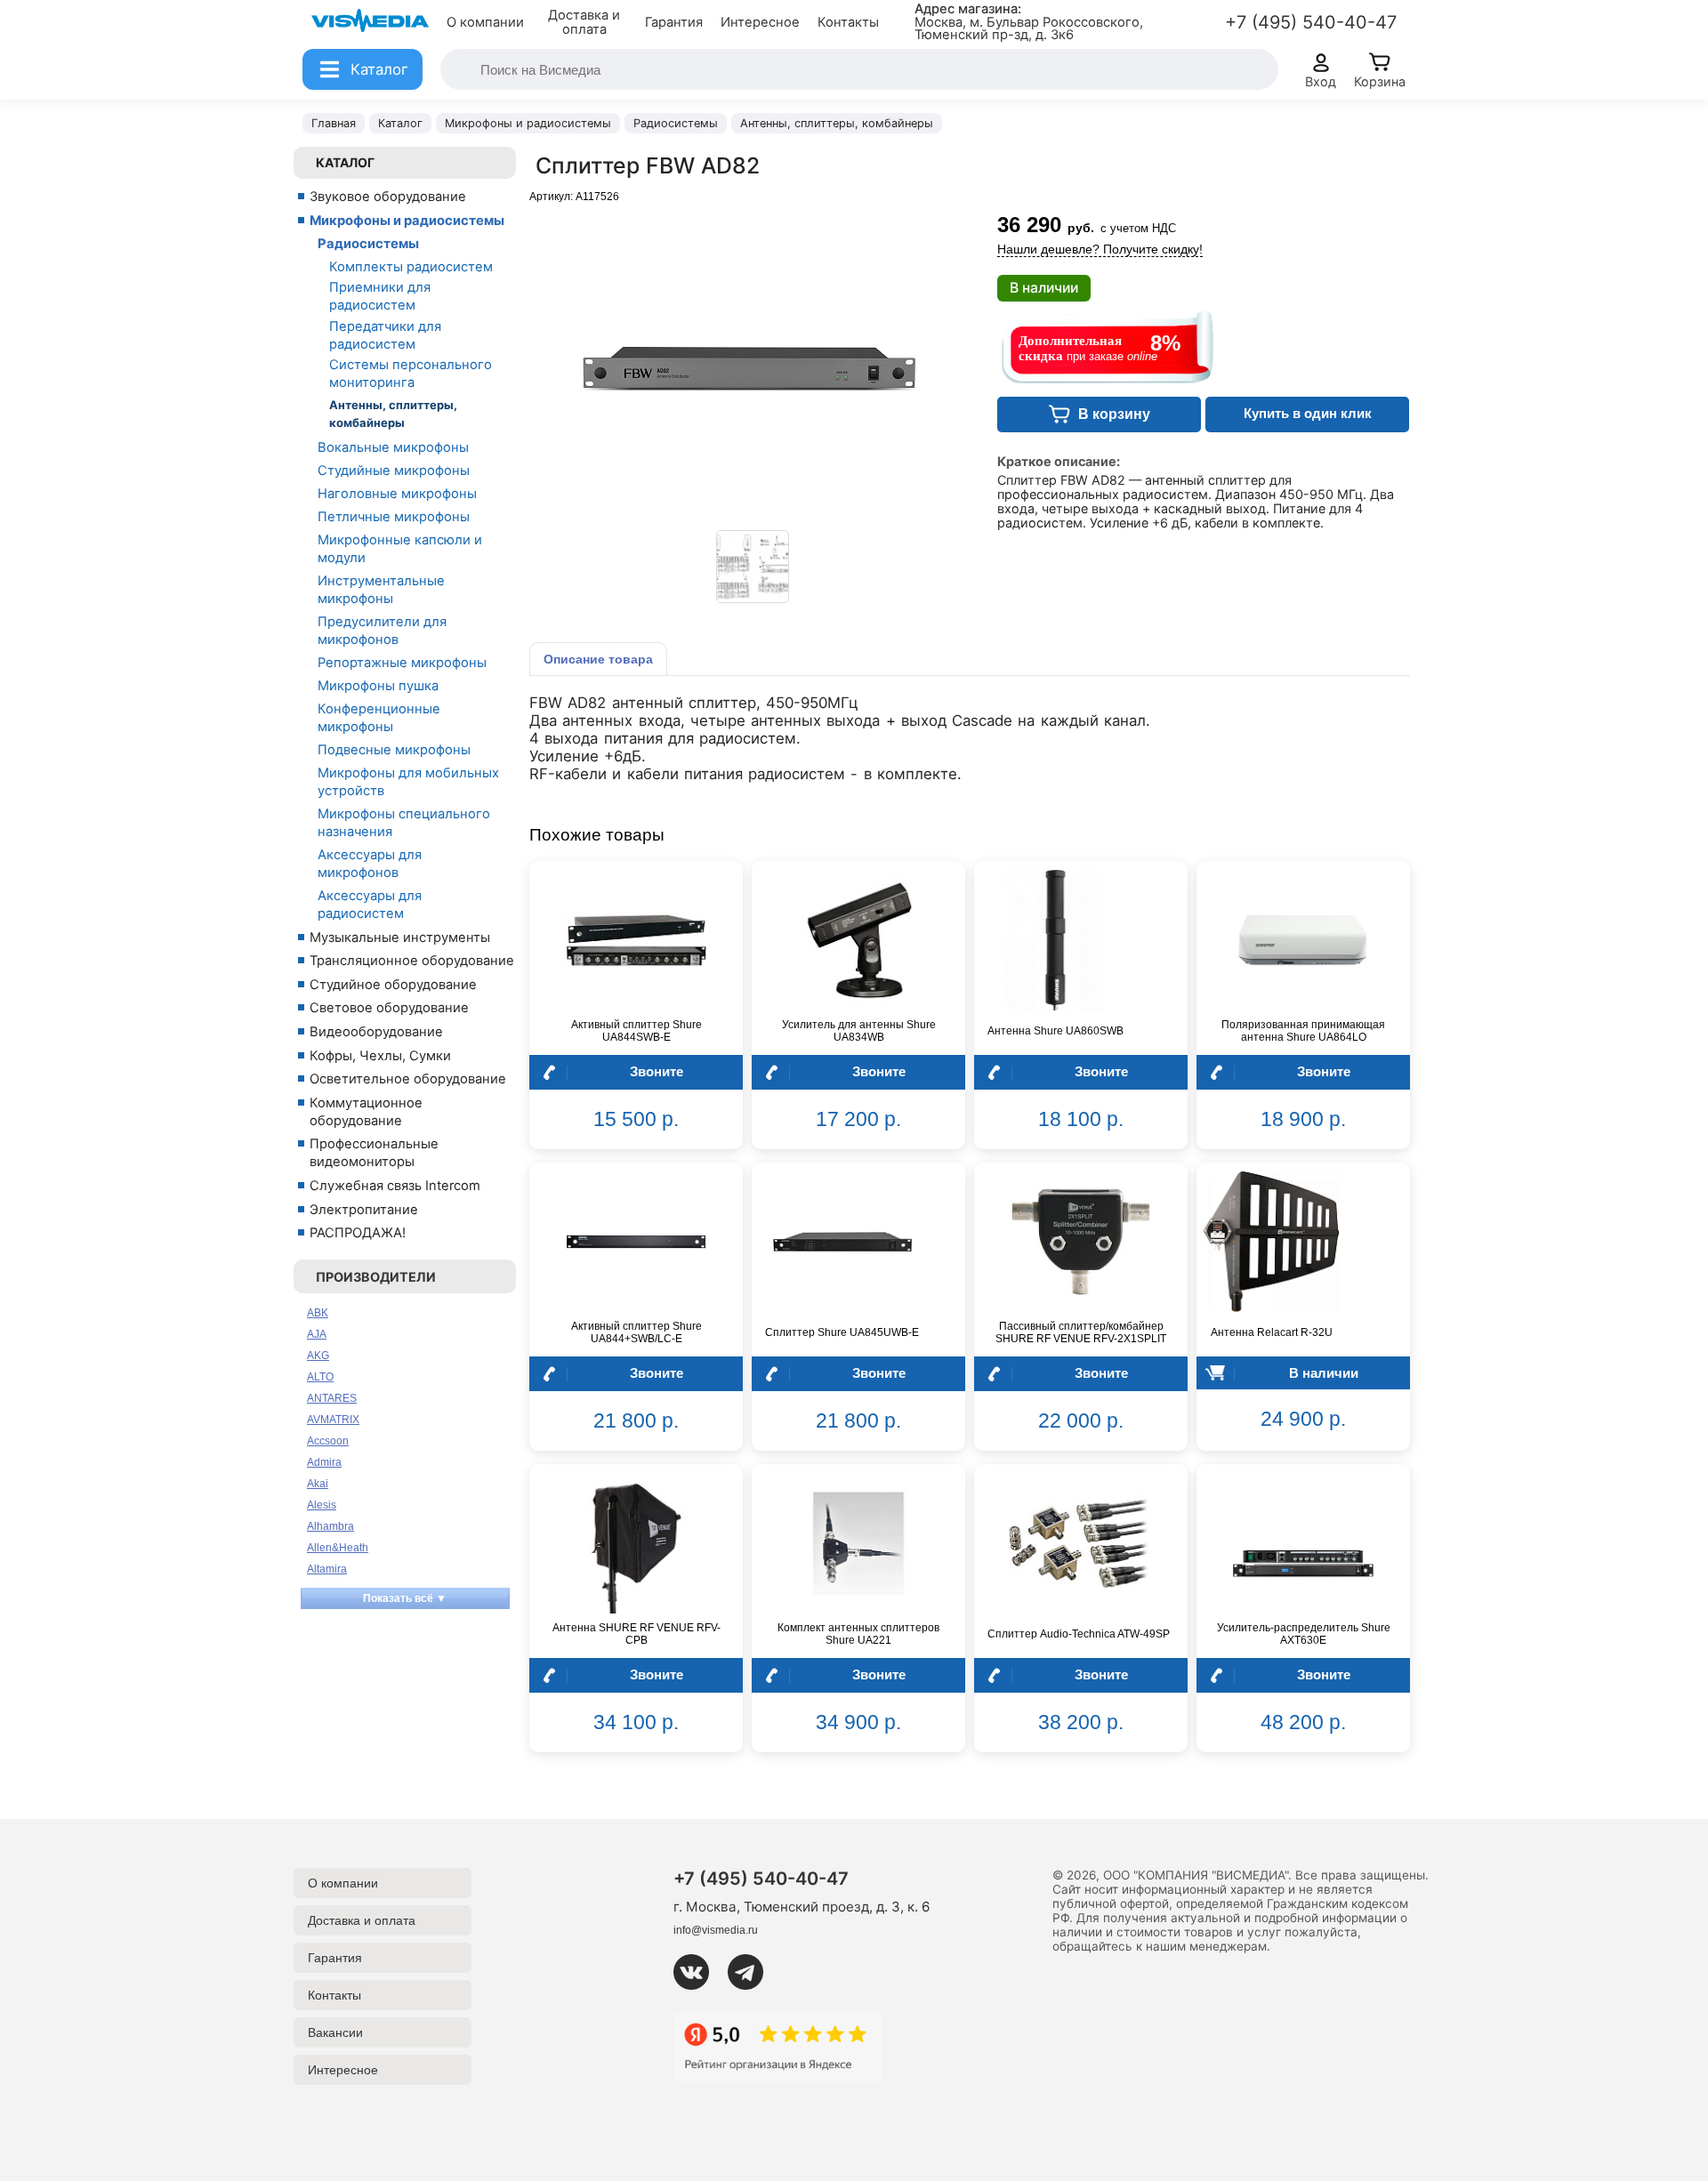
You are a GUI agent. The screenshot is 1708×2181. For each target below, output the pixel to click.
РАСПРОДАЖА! (358, 1233)
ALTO (320, 1377)
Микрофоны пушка (378, 686)
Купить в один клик (1308, 413)
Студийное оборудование (393, 985)
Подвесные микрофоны (394, 750)
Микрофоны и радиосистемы (407, 221)
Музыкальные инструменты (400, 938)
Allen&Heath (338, 1548)
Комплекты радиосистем (411, 267)
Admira (324, 1462)
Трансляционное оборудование (412, 961)
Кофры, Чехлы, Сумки (380, 1056)
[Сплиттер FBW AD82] (753, 567)
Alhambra (330, 1526)
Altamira (327, 1569)
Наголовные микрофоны (397, 494)
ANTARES (332, 1398)
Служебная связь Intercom (395, 1186)
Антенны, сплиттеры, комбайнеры (393, 414)
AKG (318, 1356)
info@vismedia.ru (716, 1930)
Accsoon (328, 1441)
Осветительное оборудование (408, 1079)
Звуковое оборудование (388, 197)
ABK (318, 1313)
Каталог (345, 162)
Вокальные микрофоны (393, 447)
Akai (318, 1484)
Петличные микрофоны (394, 517)
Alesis (322, 1505)
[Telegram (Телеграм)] (753, 1972)
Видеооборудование (376, 1032)
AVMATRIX (333, 1420)
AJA (317, 1334)
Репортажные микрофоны (402, 663)
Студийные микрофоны (394, 471)
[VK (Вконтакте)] (698, 1972)
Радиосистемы (368, 244)
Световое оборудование (389, 1008)
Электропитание (364, 1210)
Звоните (657, 1071)
